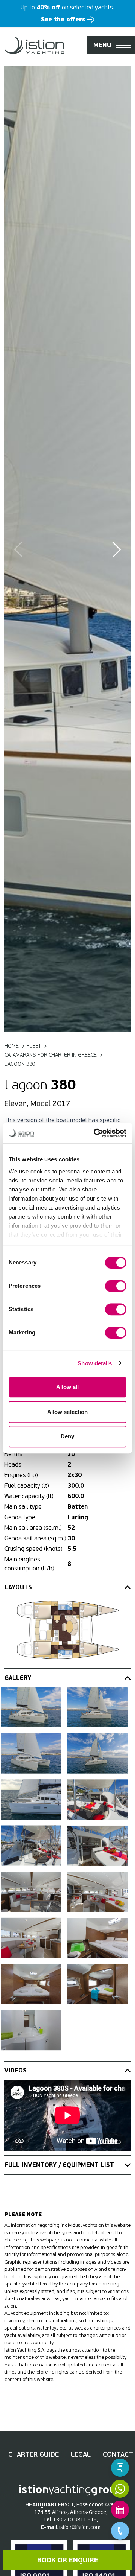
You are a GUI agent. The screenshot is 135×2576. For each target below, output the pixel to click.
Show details (95, 1363)
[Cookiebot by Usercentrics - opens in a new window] (95, 1133)
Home (12, 1046)
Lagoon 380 (20, 1064)
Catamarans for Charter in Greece (51, 1055)
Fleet (34, 1046)
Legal (81, 2454)
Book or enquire (68, 2560)
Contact (118, 2454)
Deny (67, 1436)
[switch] (116, 1286)
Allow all (68, 1387)
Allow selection (68, 1412)
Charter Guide (34, 2454)
